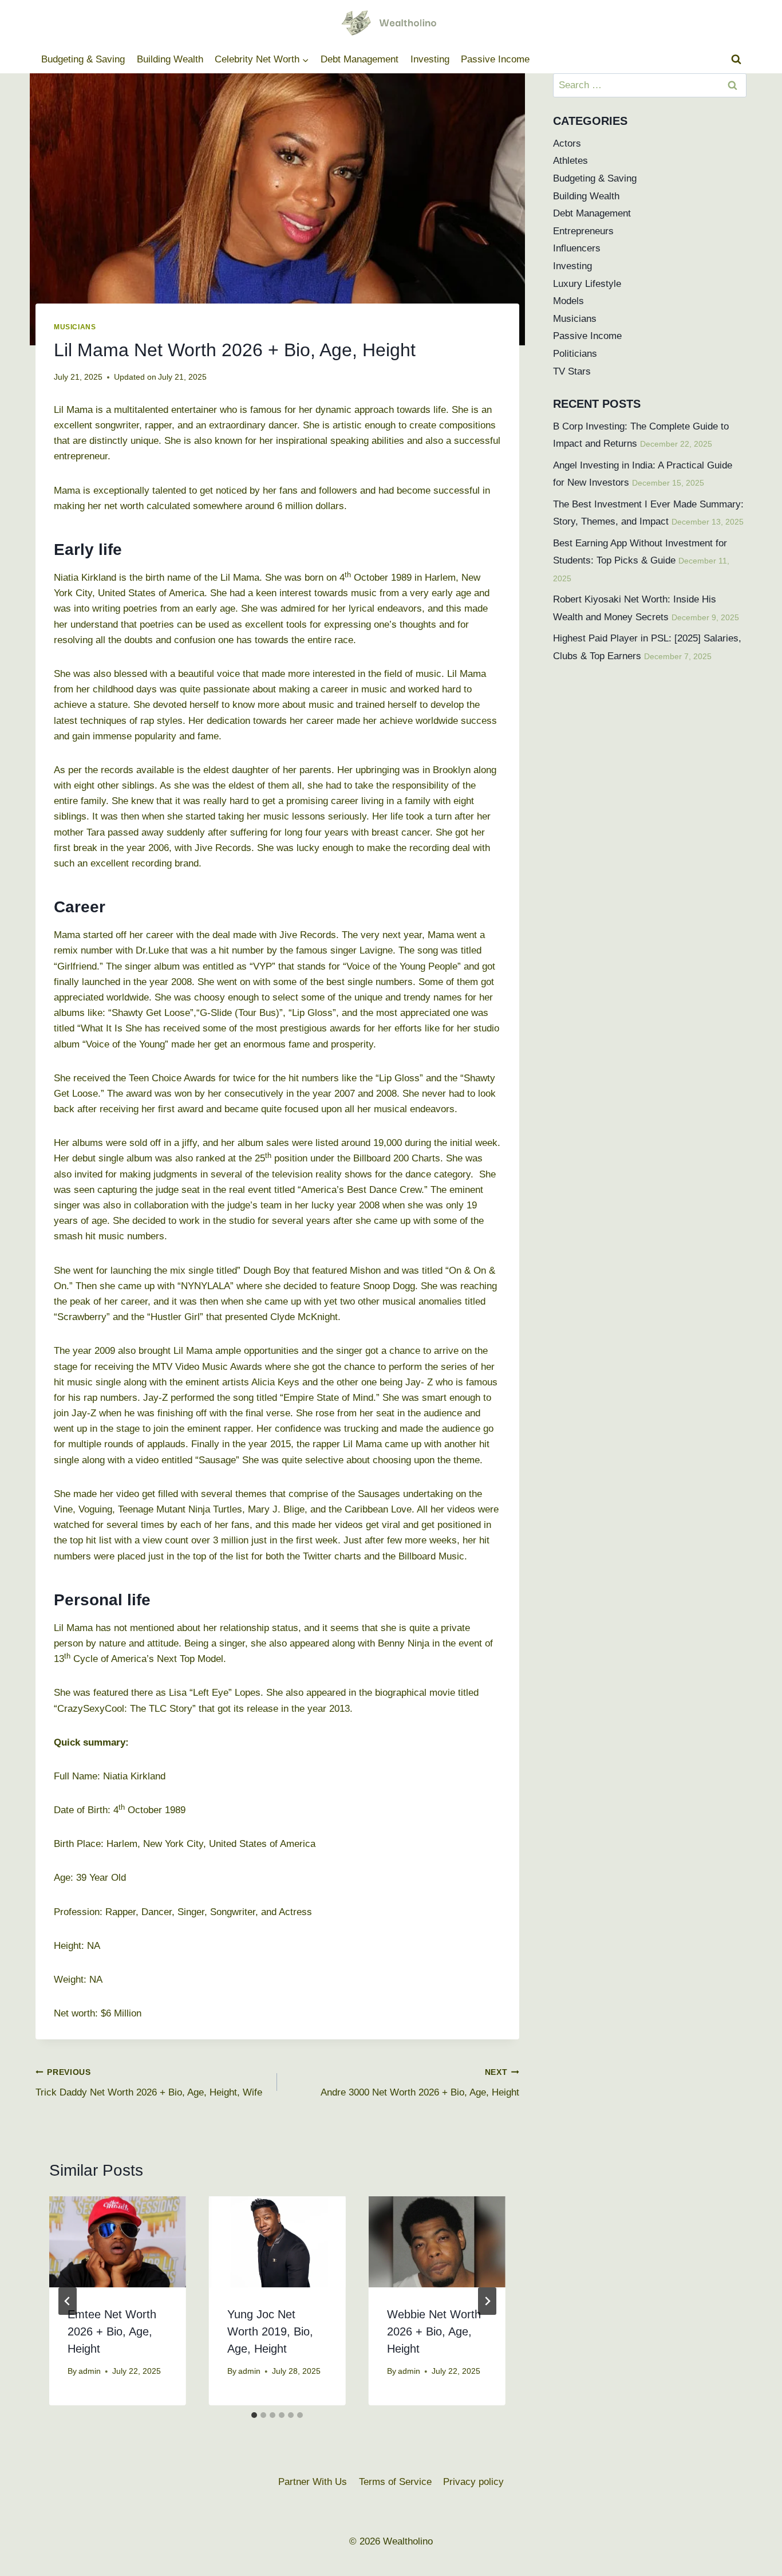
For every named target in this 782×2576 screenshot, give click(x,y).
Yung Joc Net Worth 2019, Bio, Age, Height (270, 2331)
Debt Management (360, 59)
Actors (567, 143)
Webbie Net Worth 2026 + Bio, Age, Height (434, 2331)
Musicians (75, 327)
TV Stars (572, 371)
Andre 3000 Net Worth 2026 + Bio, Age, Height (420, 2083)
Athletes (570, 161)
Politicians (575, 354)
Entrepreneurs (583, 231)
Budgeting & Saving (83, 59)
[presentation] (118, 2242)
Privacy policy (473, 2482)
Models (568, 301)
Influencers (577, 248)
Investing (430, 59)
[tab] (254, 2415)
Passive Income (495, 59)
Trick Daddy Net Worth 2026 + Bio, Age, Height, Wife (149, 2083)
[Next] (487, 2301)
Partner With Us (313, 2482)
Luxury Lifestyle (587, 284)
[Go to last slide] (68, 2301)
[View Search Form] (736, 60)
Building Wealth (170, 59)
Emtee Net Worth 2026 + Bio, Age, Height (112, 2331)
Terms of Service (395, 2482)
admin (90, 2371)
